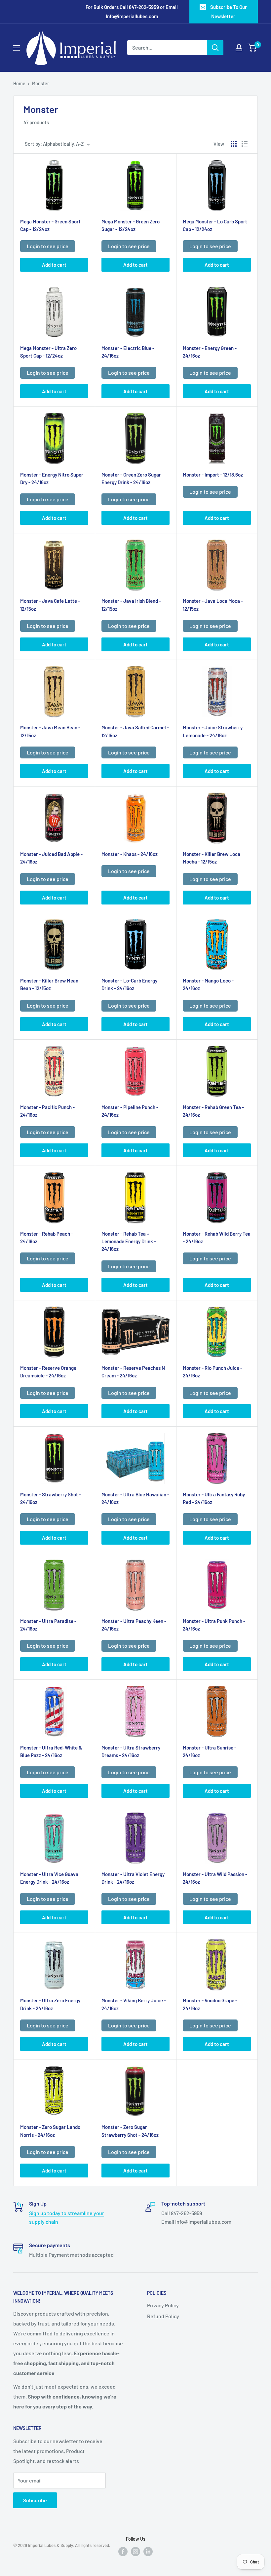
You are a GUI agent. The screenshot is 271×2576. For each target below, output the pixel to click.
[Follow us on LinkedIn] (148, 2551)
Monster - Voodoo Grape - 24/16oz (210, 2004)
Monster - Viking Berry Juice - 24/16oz (134, 2004)
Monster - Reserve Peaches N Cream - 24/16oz (133, 1372)
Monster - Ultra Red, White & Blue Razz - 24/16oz (51, 1751)
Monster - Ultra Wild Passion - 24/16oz (215, 1878)
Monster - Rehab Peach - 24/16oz (47, 1237)
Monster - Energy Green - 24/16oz (210, 352)
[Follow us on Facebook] (123, 2551)
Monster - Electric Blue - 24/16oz (128, 352)
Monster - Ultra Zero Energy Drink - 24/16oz (50, 2004)
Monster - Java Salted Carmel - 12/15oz (135, 731)
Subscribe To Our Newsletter (229, 12)
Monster (40, 83)
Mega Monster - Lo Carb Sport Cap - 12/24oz (215, 225)
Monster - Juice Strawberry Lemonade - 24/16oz (213, 731)
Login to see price (48, 246)
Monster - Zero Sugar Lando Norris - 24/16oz (50, 2131)
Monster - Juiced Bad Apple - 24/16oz (51, 858)
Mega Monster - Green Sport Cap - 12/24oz (50, 225)
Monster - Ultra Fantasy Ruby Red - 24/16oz (214, 1498)
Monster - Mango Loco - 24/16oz (208, 984)
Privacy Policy (163, 2305)
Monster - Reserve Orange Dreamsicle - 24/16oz (48, 1372)
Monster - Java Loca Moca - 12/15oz (213, 605)
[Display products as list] (245, 144)
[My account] (239, 48)
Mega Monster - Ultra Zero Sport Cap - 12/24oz (48, 352)
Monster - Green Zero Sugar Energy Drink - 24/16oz (131, 478)
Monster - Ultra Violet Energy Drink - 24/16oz (133, 1878)
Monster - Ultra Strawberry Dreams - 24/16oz (131, 1751)
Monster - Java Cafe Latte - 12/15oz (50, 605)
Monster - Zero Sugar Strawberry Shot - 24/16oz (130, 2131)
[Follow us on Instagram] (135, 2551)
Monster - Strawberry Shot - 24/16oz (51, 1498)
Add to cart (54, 265)
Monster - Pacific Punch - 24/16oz (47, 1111)
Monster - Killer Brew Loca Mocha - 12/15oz (212, 858)
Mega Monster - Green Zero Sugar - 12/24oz (131, 225)
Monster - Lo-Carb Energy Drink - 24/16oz (129, 984)
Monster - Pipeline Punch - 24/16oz (130, 1111)
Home (19, 83)
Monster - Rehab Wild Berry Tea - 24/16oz (217, 1237)
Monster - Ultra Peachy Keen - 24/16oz (134, 1625)
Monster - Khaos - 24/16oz (130, 854)
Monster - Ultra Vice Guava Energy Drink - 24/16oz (49, 1878)
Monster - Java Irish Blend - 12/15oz (131, 605)
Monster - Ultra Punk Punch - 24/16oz (214, 1625)
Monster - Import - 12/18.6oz (213, 475)
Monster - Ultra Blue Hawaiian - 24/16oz (135, 1498)
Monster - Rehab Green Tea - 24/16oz (213, 1111)
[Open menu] (17, 48)
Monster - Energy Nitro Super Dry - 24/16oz (52, 478)
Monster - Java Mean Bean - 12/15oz (50, 731)
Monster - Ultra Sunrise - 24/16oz (210, 1751)
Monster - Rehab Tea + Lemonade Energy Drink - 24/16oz (129, 1241)
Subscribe (35, 2500)
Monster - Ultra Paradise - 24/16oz (48, 1625)
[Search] (215, 48)
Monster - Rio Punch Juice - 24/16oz (213, 1372)
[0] (252, 48)
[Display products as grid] (234, 144)
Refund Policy (163, 2316)
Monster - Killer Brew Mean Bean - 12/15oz (49, 984)
